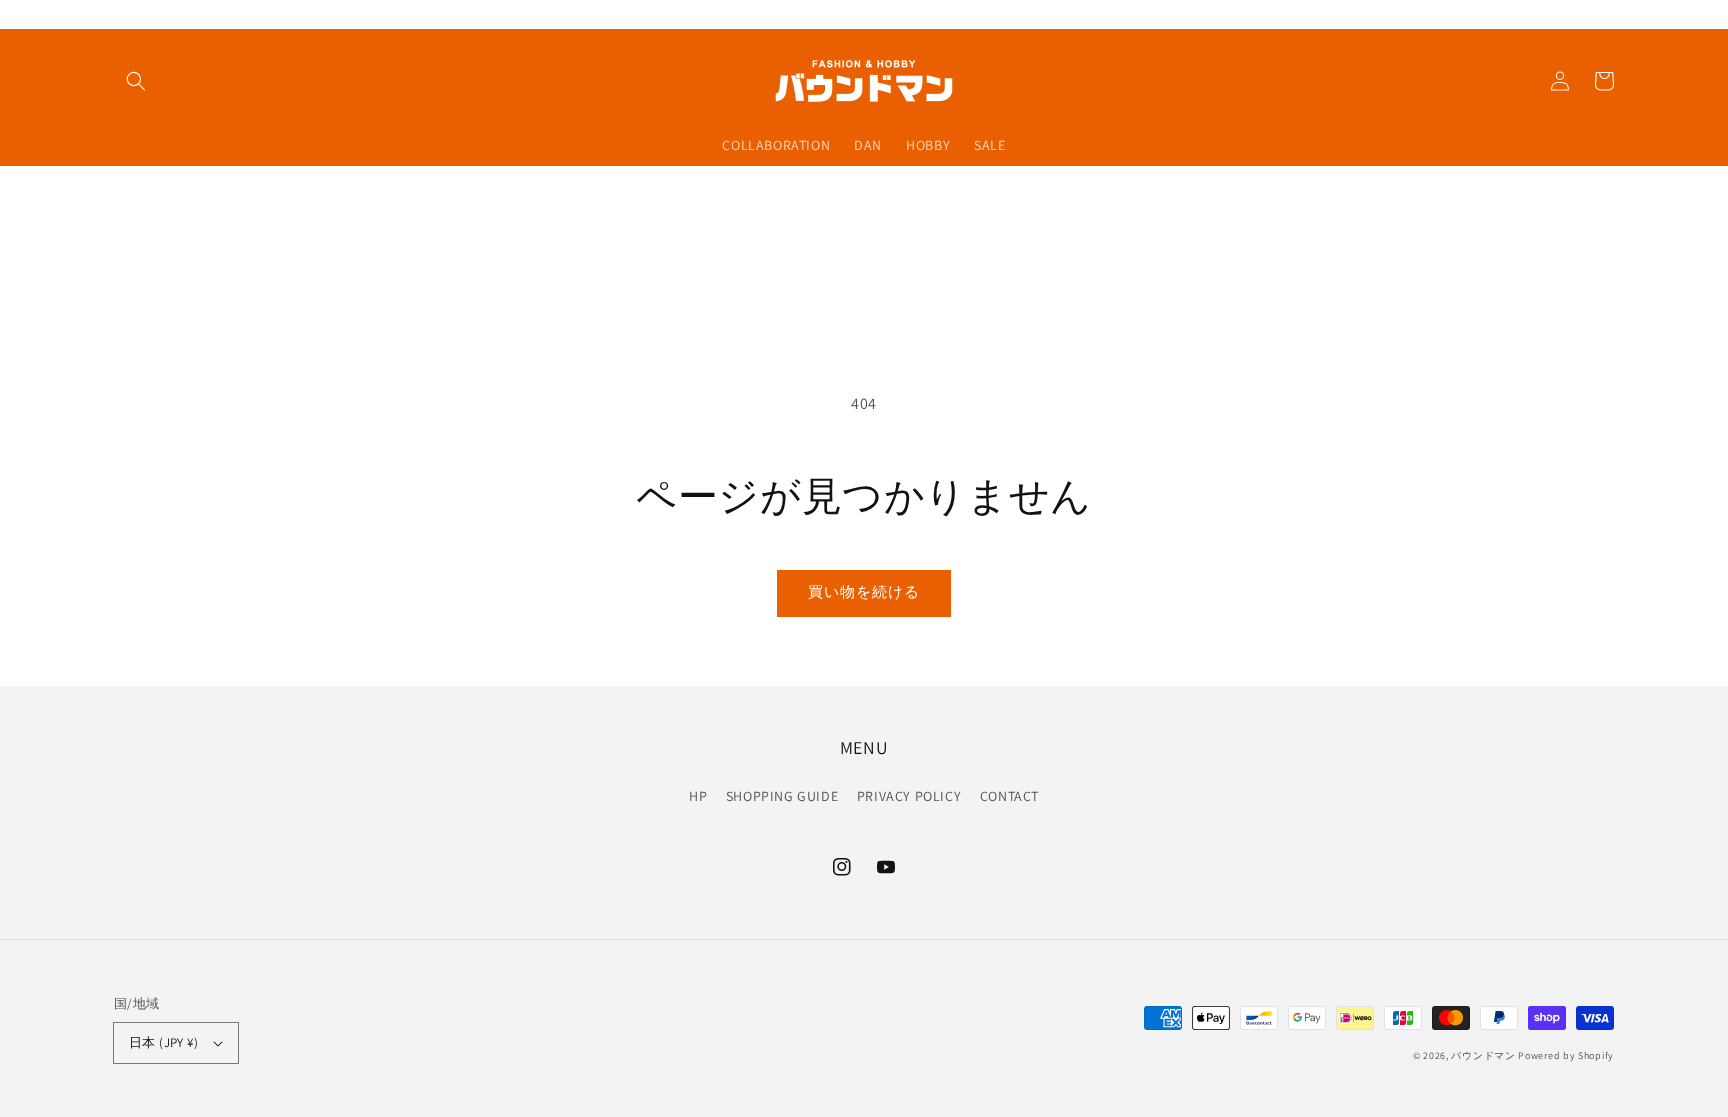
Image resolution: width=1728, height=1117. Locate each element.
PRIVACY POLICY (909, 796)
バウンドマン (1483, 1055)
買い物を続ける (864, 591)
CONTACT (1009, 796)
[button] (136, 81)
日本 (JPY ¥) (163, 1042)
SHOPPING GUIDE (782, 796)
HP (698, 796)
